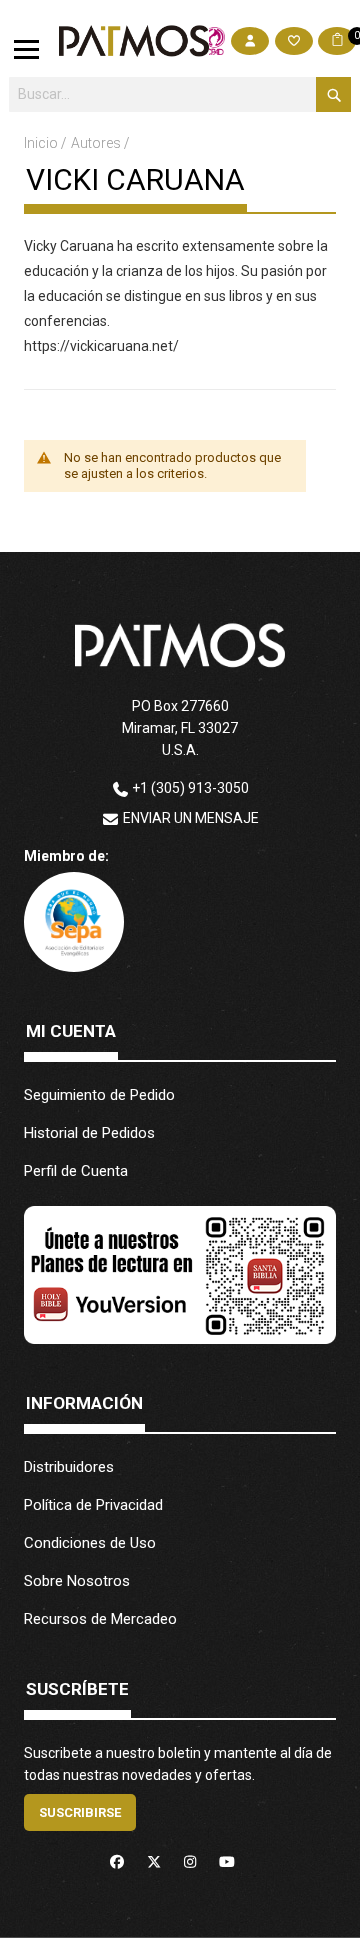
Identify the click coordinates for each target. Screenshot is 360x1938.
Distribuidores (69, 1467)
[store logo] (134, 41)
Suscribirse (80, 1812)
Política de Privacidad (93, 1505)
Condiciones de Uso (90, 1543)
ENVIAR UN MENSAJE (191, 818)
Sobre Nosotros (77, 1581)
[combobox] (180, 94)
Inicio (42, 143)
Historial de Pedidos (89, 1133)
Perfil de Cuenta (76, 1171)
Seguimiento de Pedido (99, 1095)
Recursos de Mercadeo (100, 1619)
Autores (97, 143)
